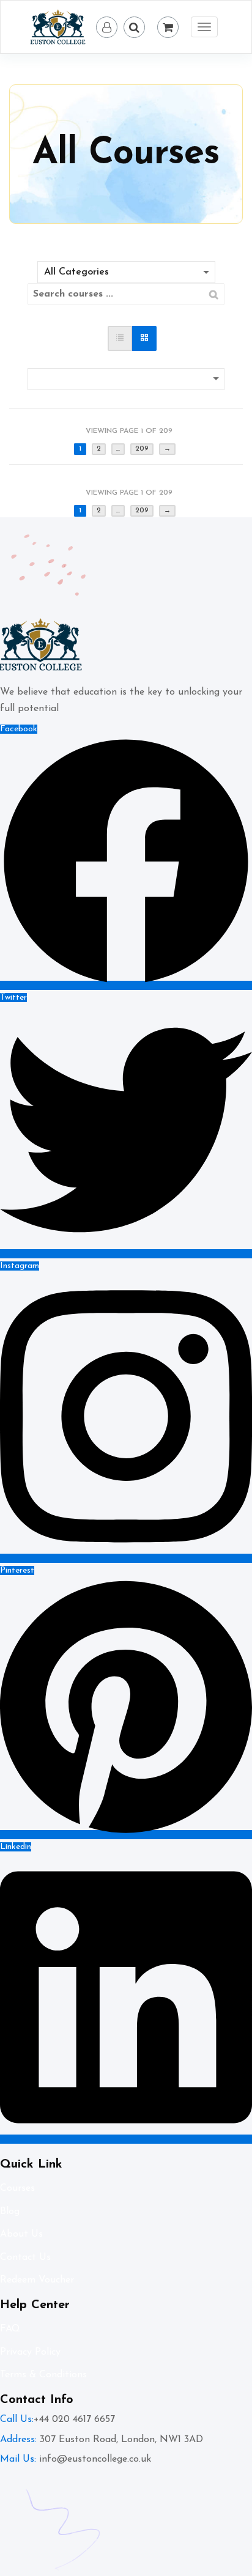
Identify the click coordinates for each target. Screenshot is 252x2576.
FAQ (10, 2329)
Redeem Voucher (37, 2280)
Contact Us (25, 2257)
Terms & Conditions (43, 2375)
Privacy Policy (30, 2352)
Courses (17, 2188)
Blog (10, 2212)
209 (142, 449)
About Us (21, 2234)
